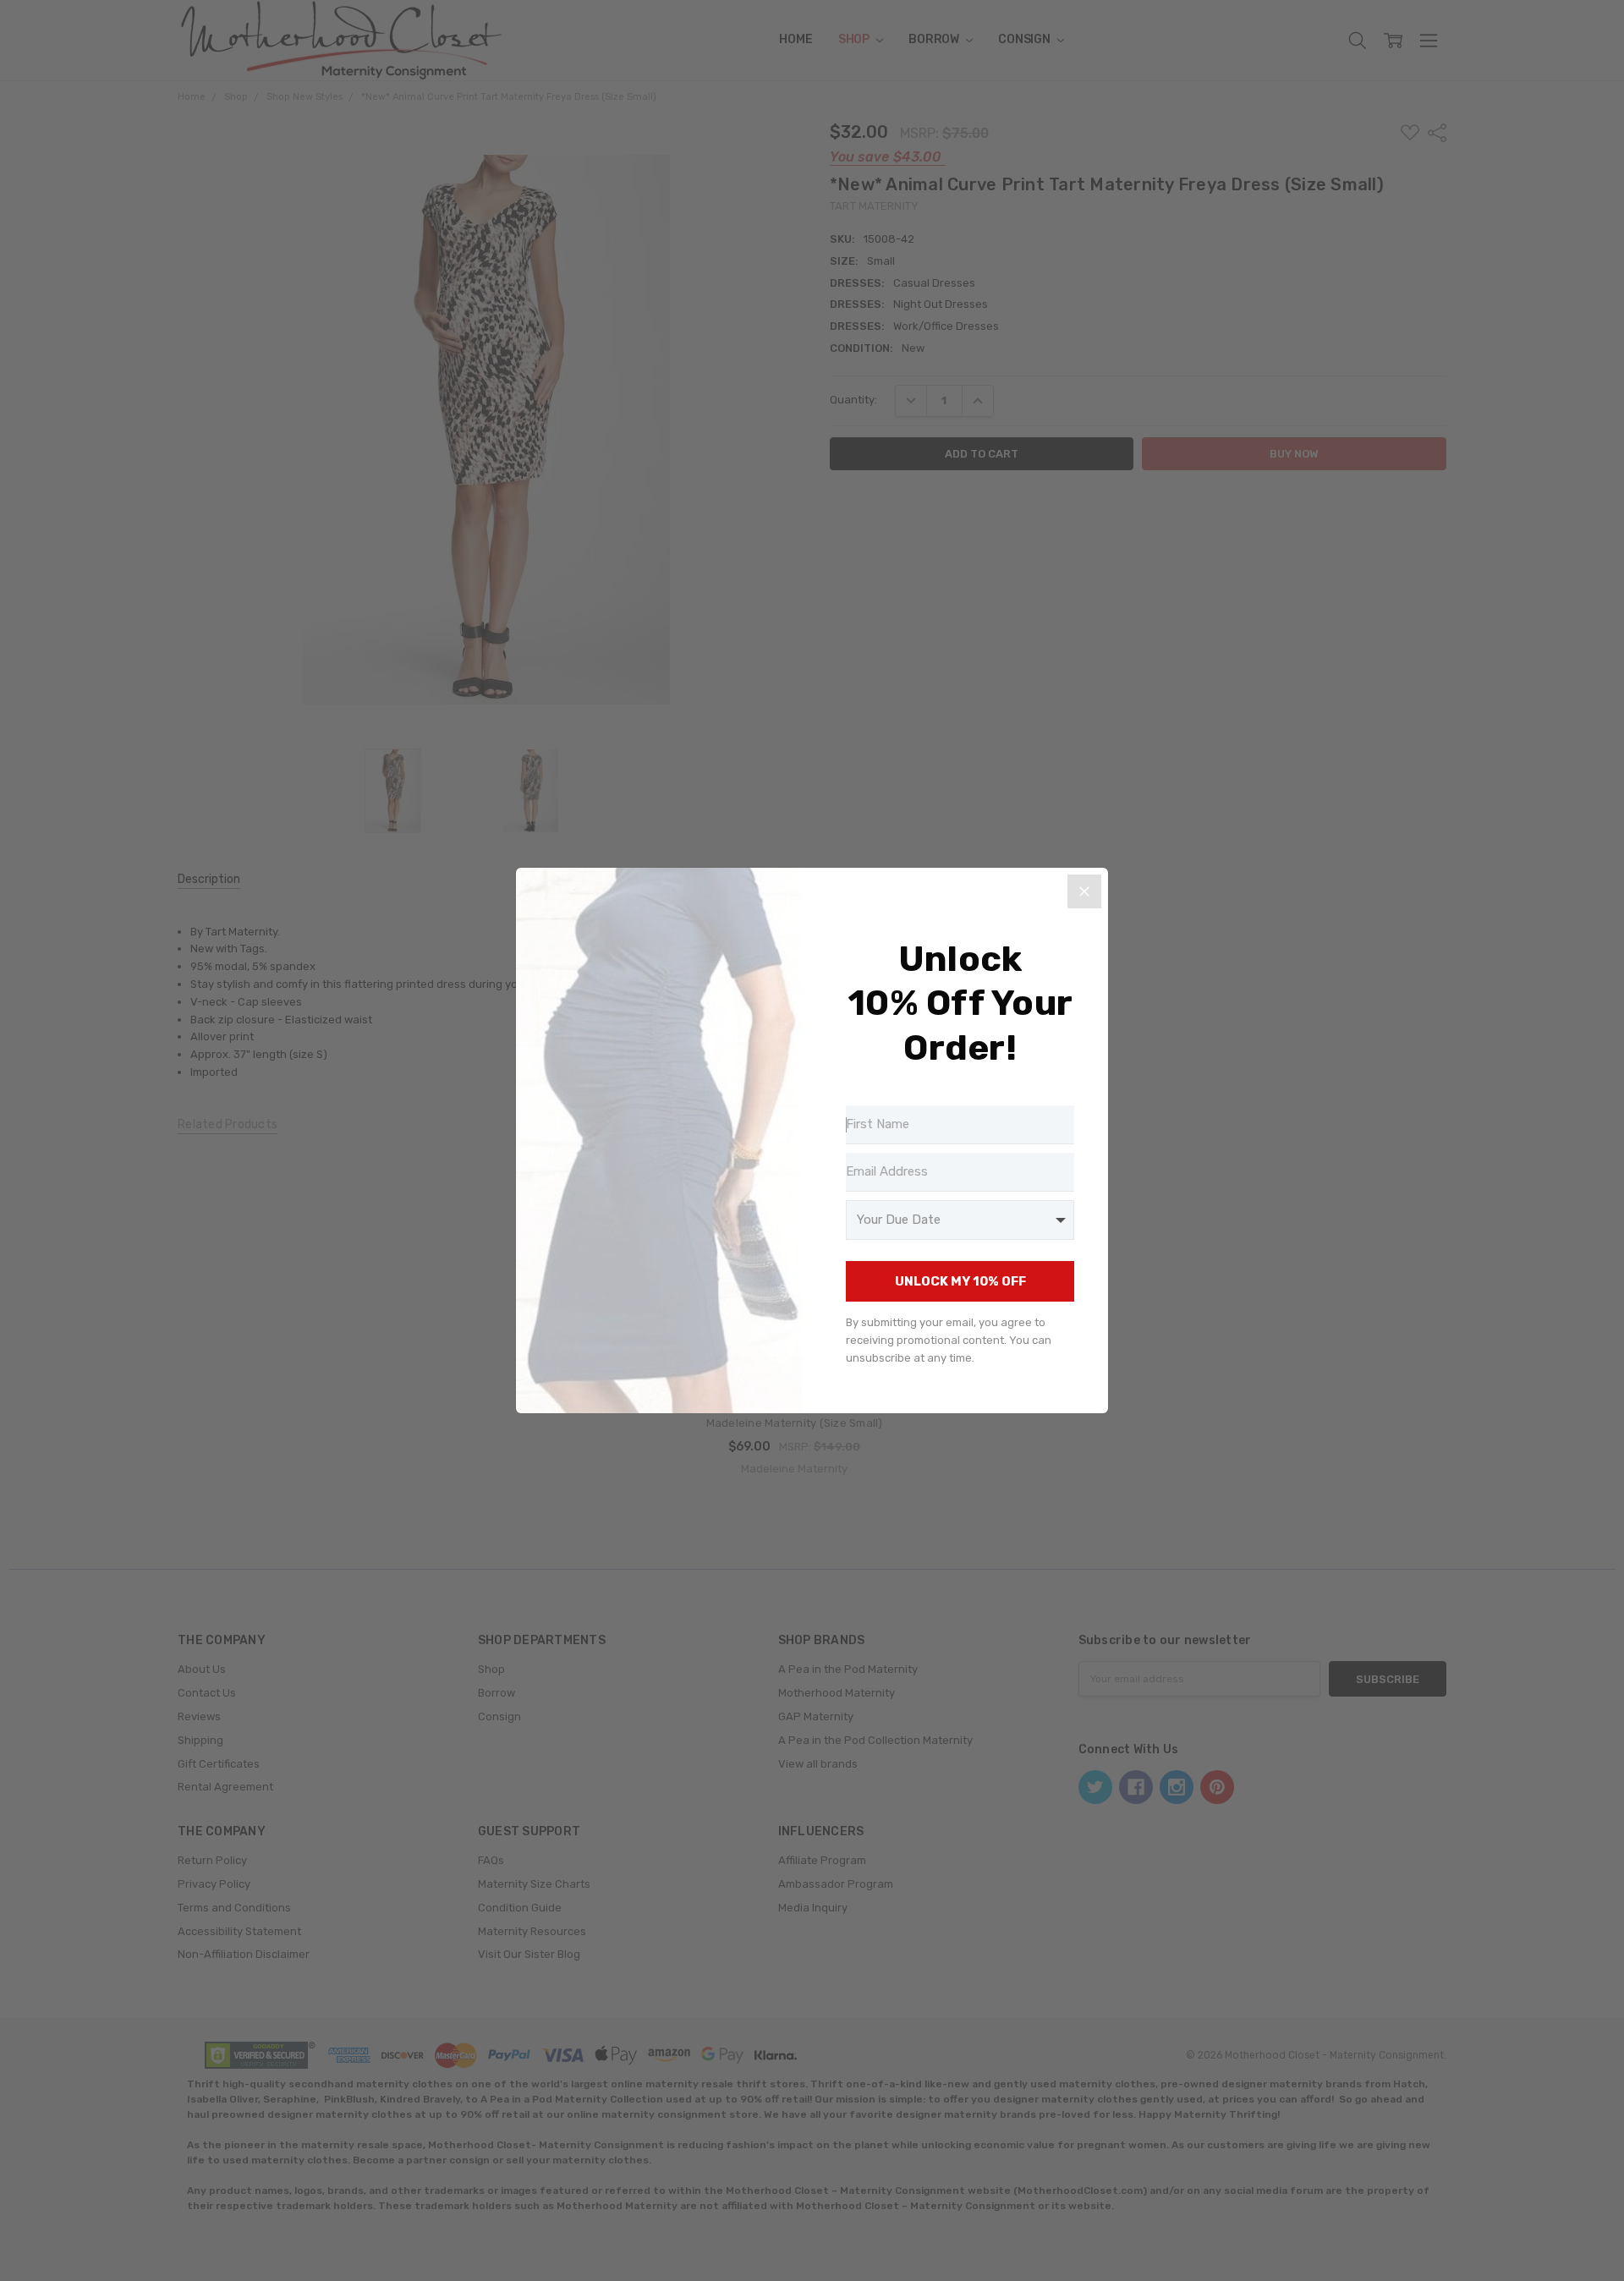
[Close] (1084, 891)
